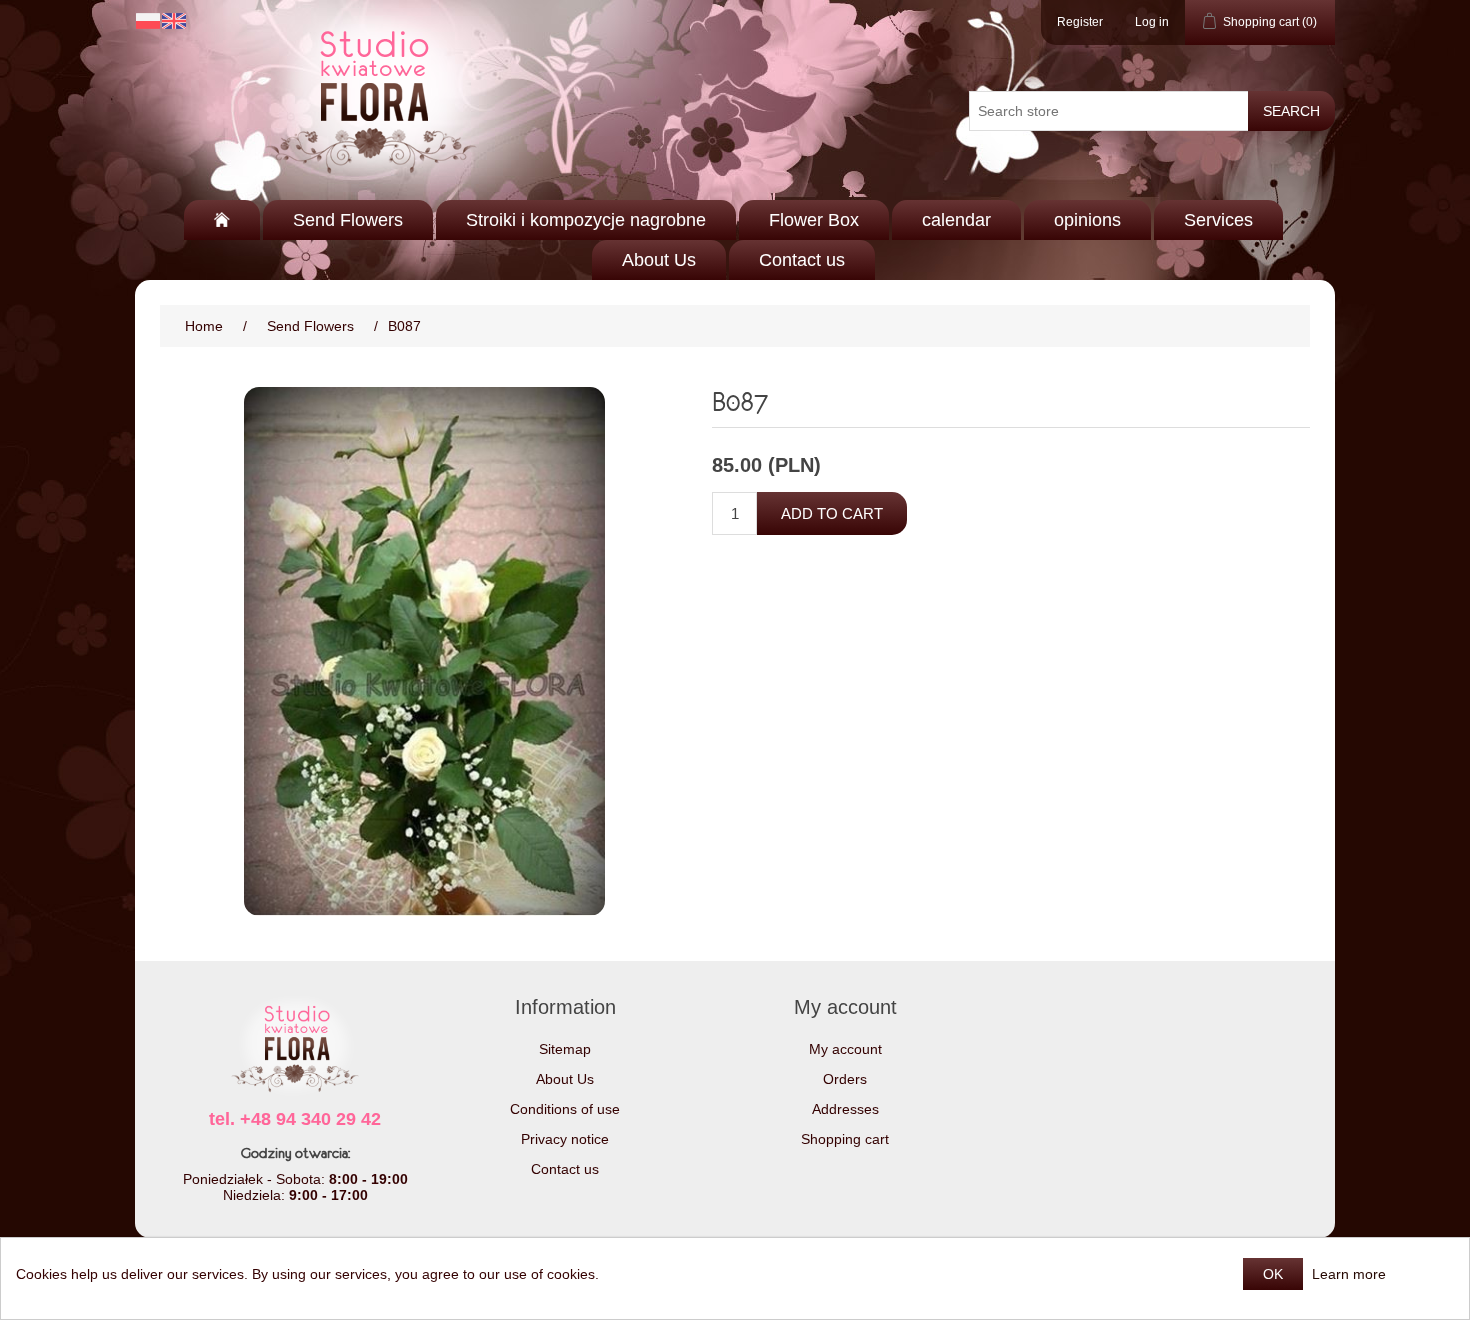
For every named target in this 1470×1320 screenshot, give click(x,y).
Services (1218, 220)
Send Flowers (348, 220)
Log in (1152, 22)
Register (1080, 22)
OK (1273, 1274)
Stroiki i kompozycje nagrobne (586, 220)
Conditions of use (565, 1109)
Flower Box (814, 220)
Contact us (802, 260)
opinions (1087, 220)
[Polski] (148, 21)
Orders (845, 1079)
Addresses (845, 1109)
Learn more (1349, 1274)
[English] (174, 21)
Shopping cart (845, 1139)
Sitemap (565, 1049)
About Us (659, 260)
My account (845, 1049)
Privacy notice (565, 1139)
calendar (956, 220)
